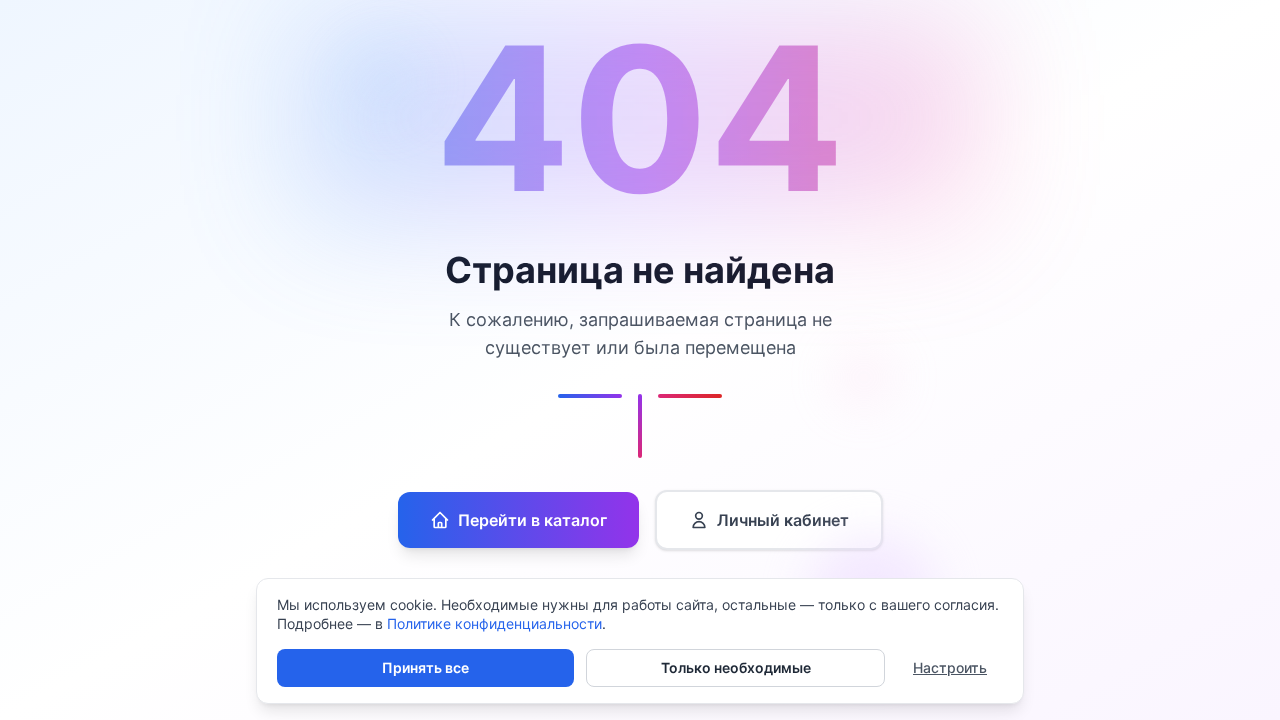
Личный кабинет (783, 520)
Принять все (425, 667)
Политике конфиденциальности (494, 623)
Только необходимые (736, 667)
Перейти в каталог (532, 520)
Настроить (950, 667)
